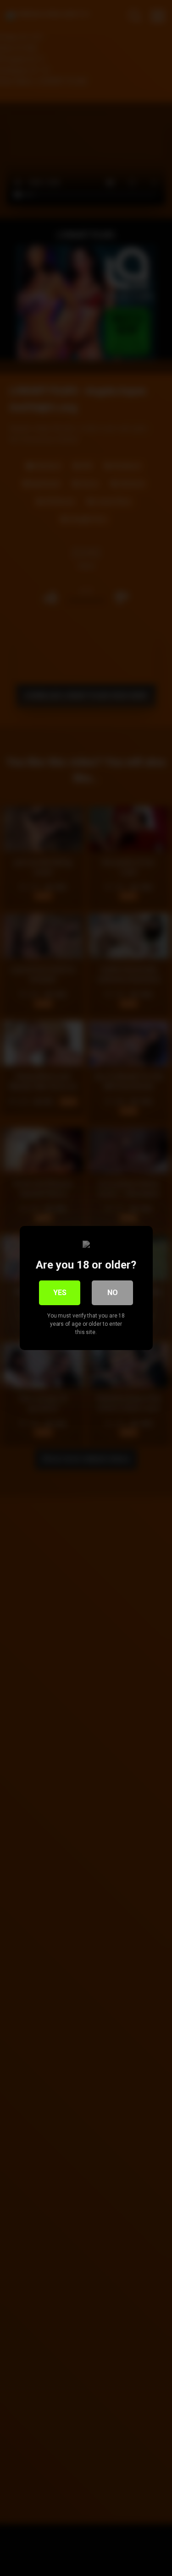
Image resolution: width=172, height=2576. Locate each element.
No (113, 1293)
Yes (60, 1293)
